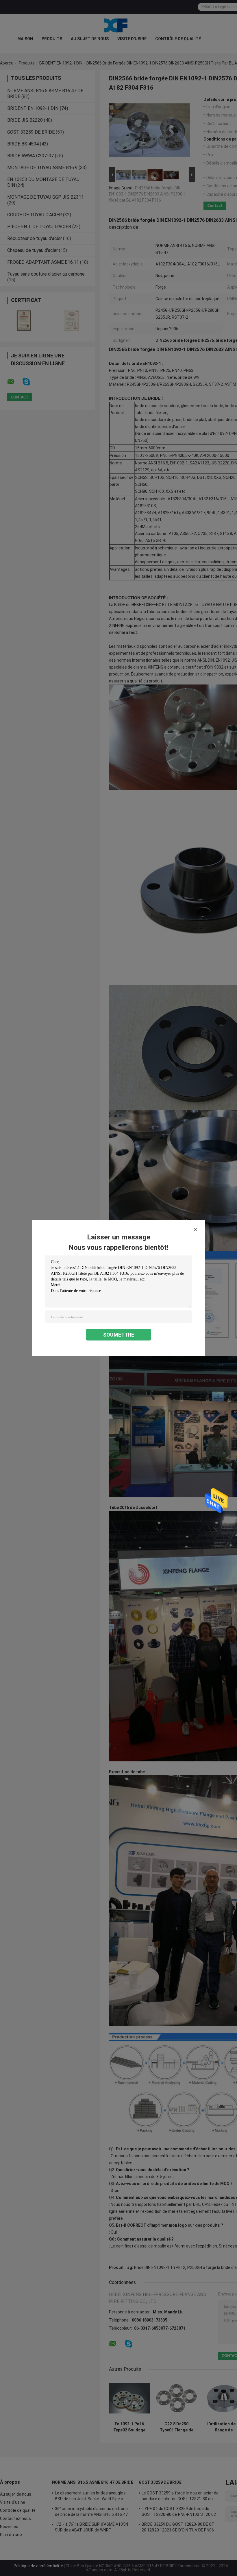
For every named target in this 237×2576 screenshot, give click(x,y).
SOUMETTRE (119, 1335)
